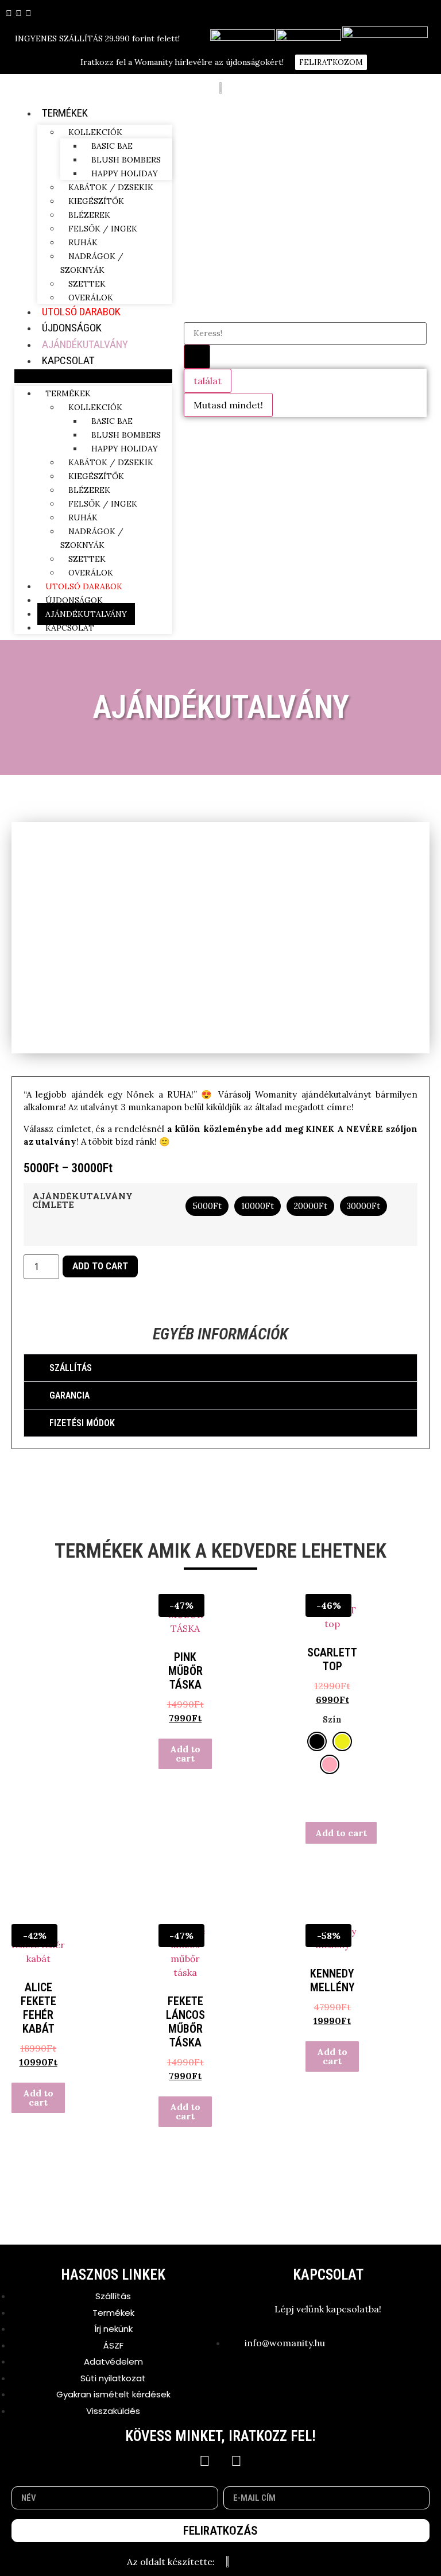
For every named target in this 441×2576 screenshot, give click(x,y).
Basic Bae (112, 146)
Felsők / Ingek (103, 229)
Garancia (69, 1395)
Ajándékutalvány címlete (82, 1200)
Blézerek (89, 215)
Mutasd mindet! (228, 405)
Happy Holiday (125, 173)
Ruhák (83, 242)
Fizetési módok (82, 1423)
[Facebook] (205, 2461)
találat (208, 381)
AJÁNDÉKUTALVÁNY (85, 344)
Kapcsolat (68, 360)
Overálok (91, 298)
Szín (332, 1720)
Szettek (87, 284)
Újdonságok (72, 328)
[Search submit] (197, 357)
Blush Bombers (126, 160)
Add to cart (100, 1266)
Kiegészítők (96, 201)
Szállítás (71, 1368)
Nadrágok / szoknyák (92, 263)
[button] (93, 376)
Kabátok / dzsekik (111, 187)
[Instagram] (237, 2461)
